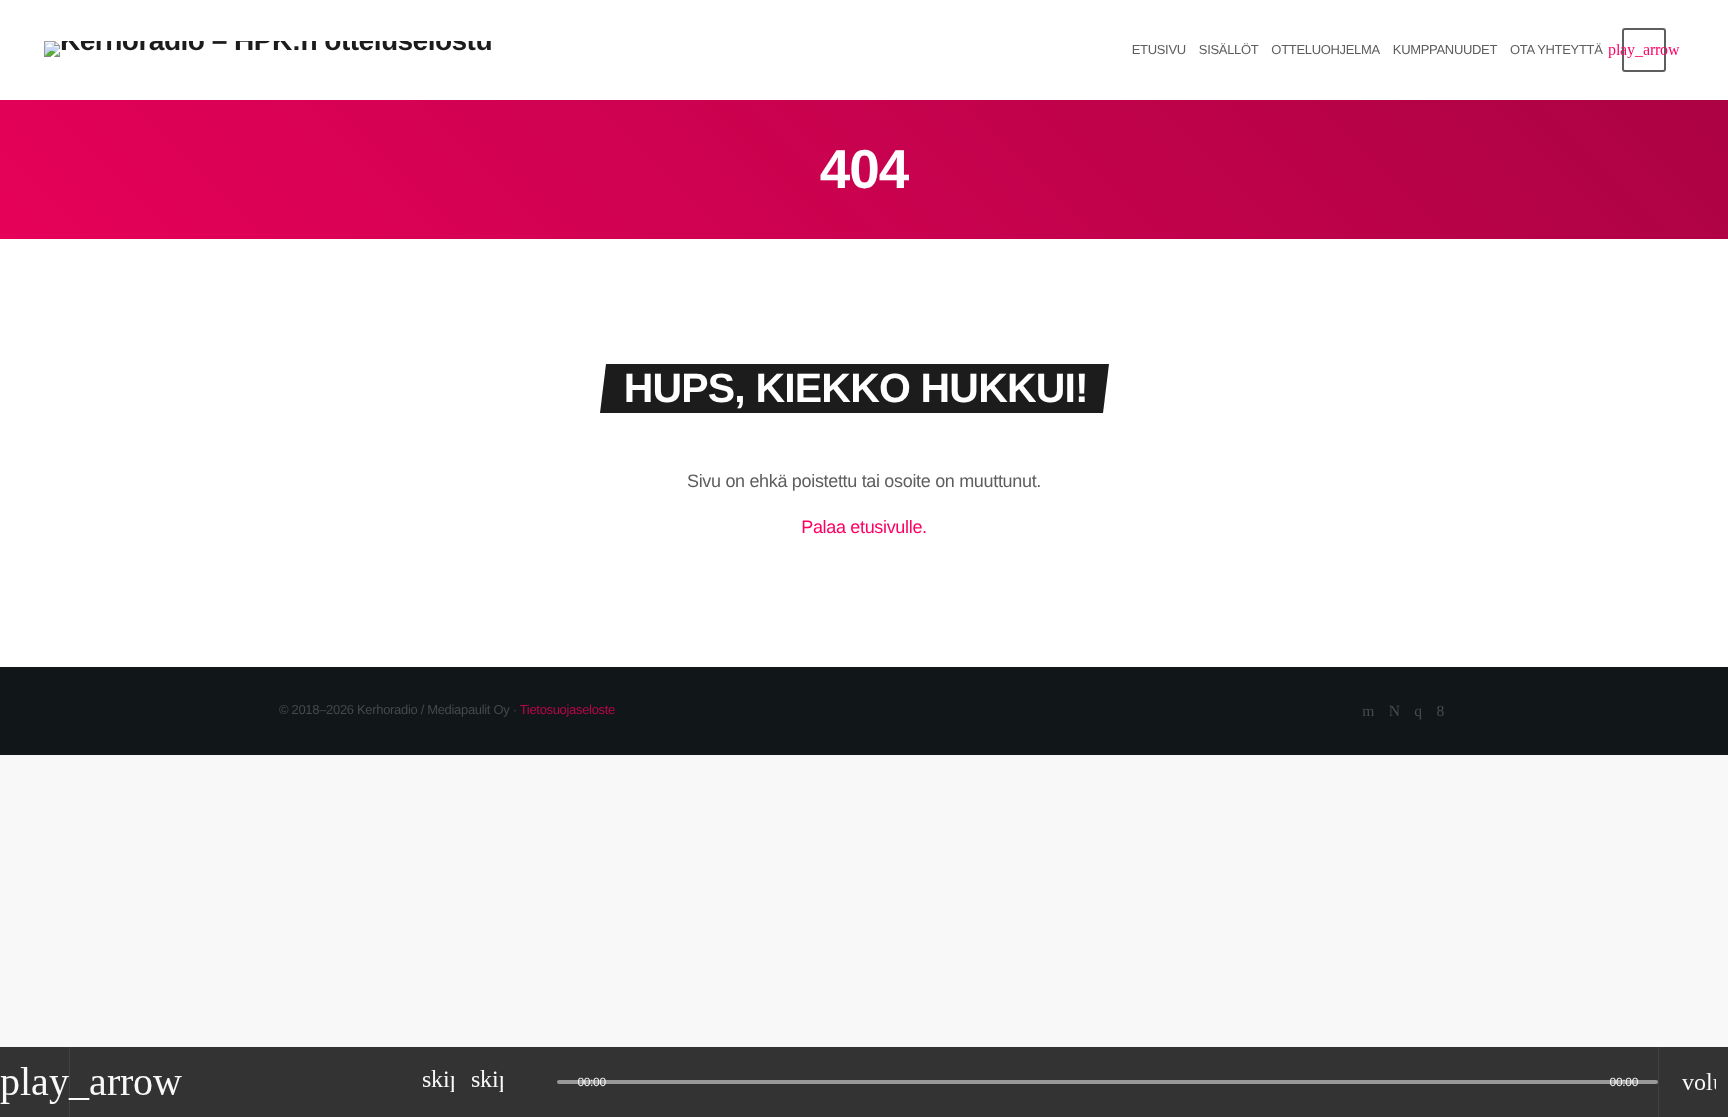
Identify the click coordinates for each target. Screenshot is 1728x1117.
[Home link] (269, 50)
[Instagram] (1417, 712)
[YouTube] (1368, 712)
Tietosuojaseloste (567, 709)
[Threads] (1394, 712)
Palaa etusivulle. (864, 527)
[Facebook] (1440, 712)
